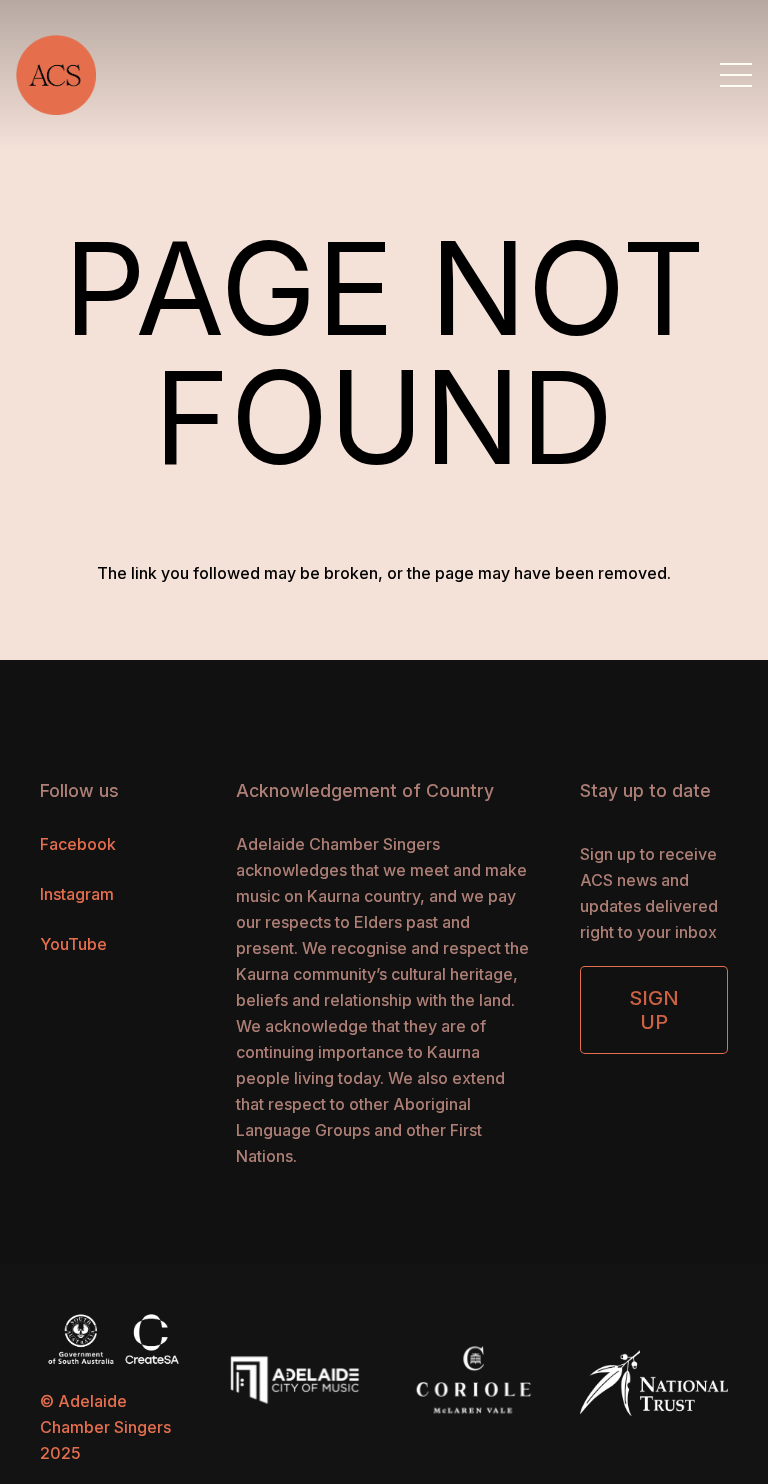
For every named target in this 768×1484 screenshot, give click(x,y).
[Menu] (736, 75)
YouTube (73, 944)
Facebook (78, 844)
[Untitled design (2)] (474, 1378)
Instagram (77, 894)
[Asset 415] (56, 75)
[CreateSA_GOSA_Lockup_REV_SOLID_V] (114, 1338)
